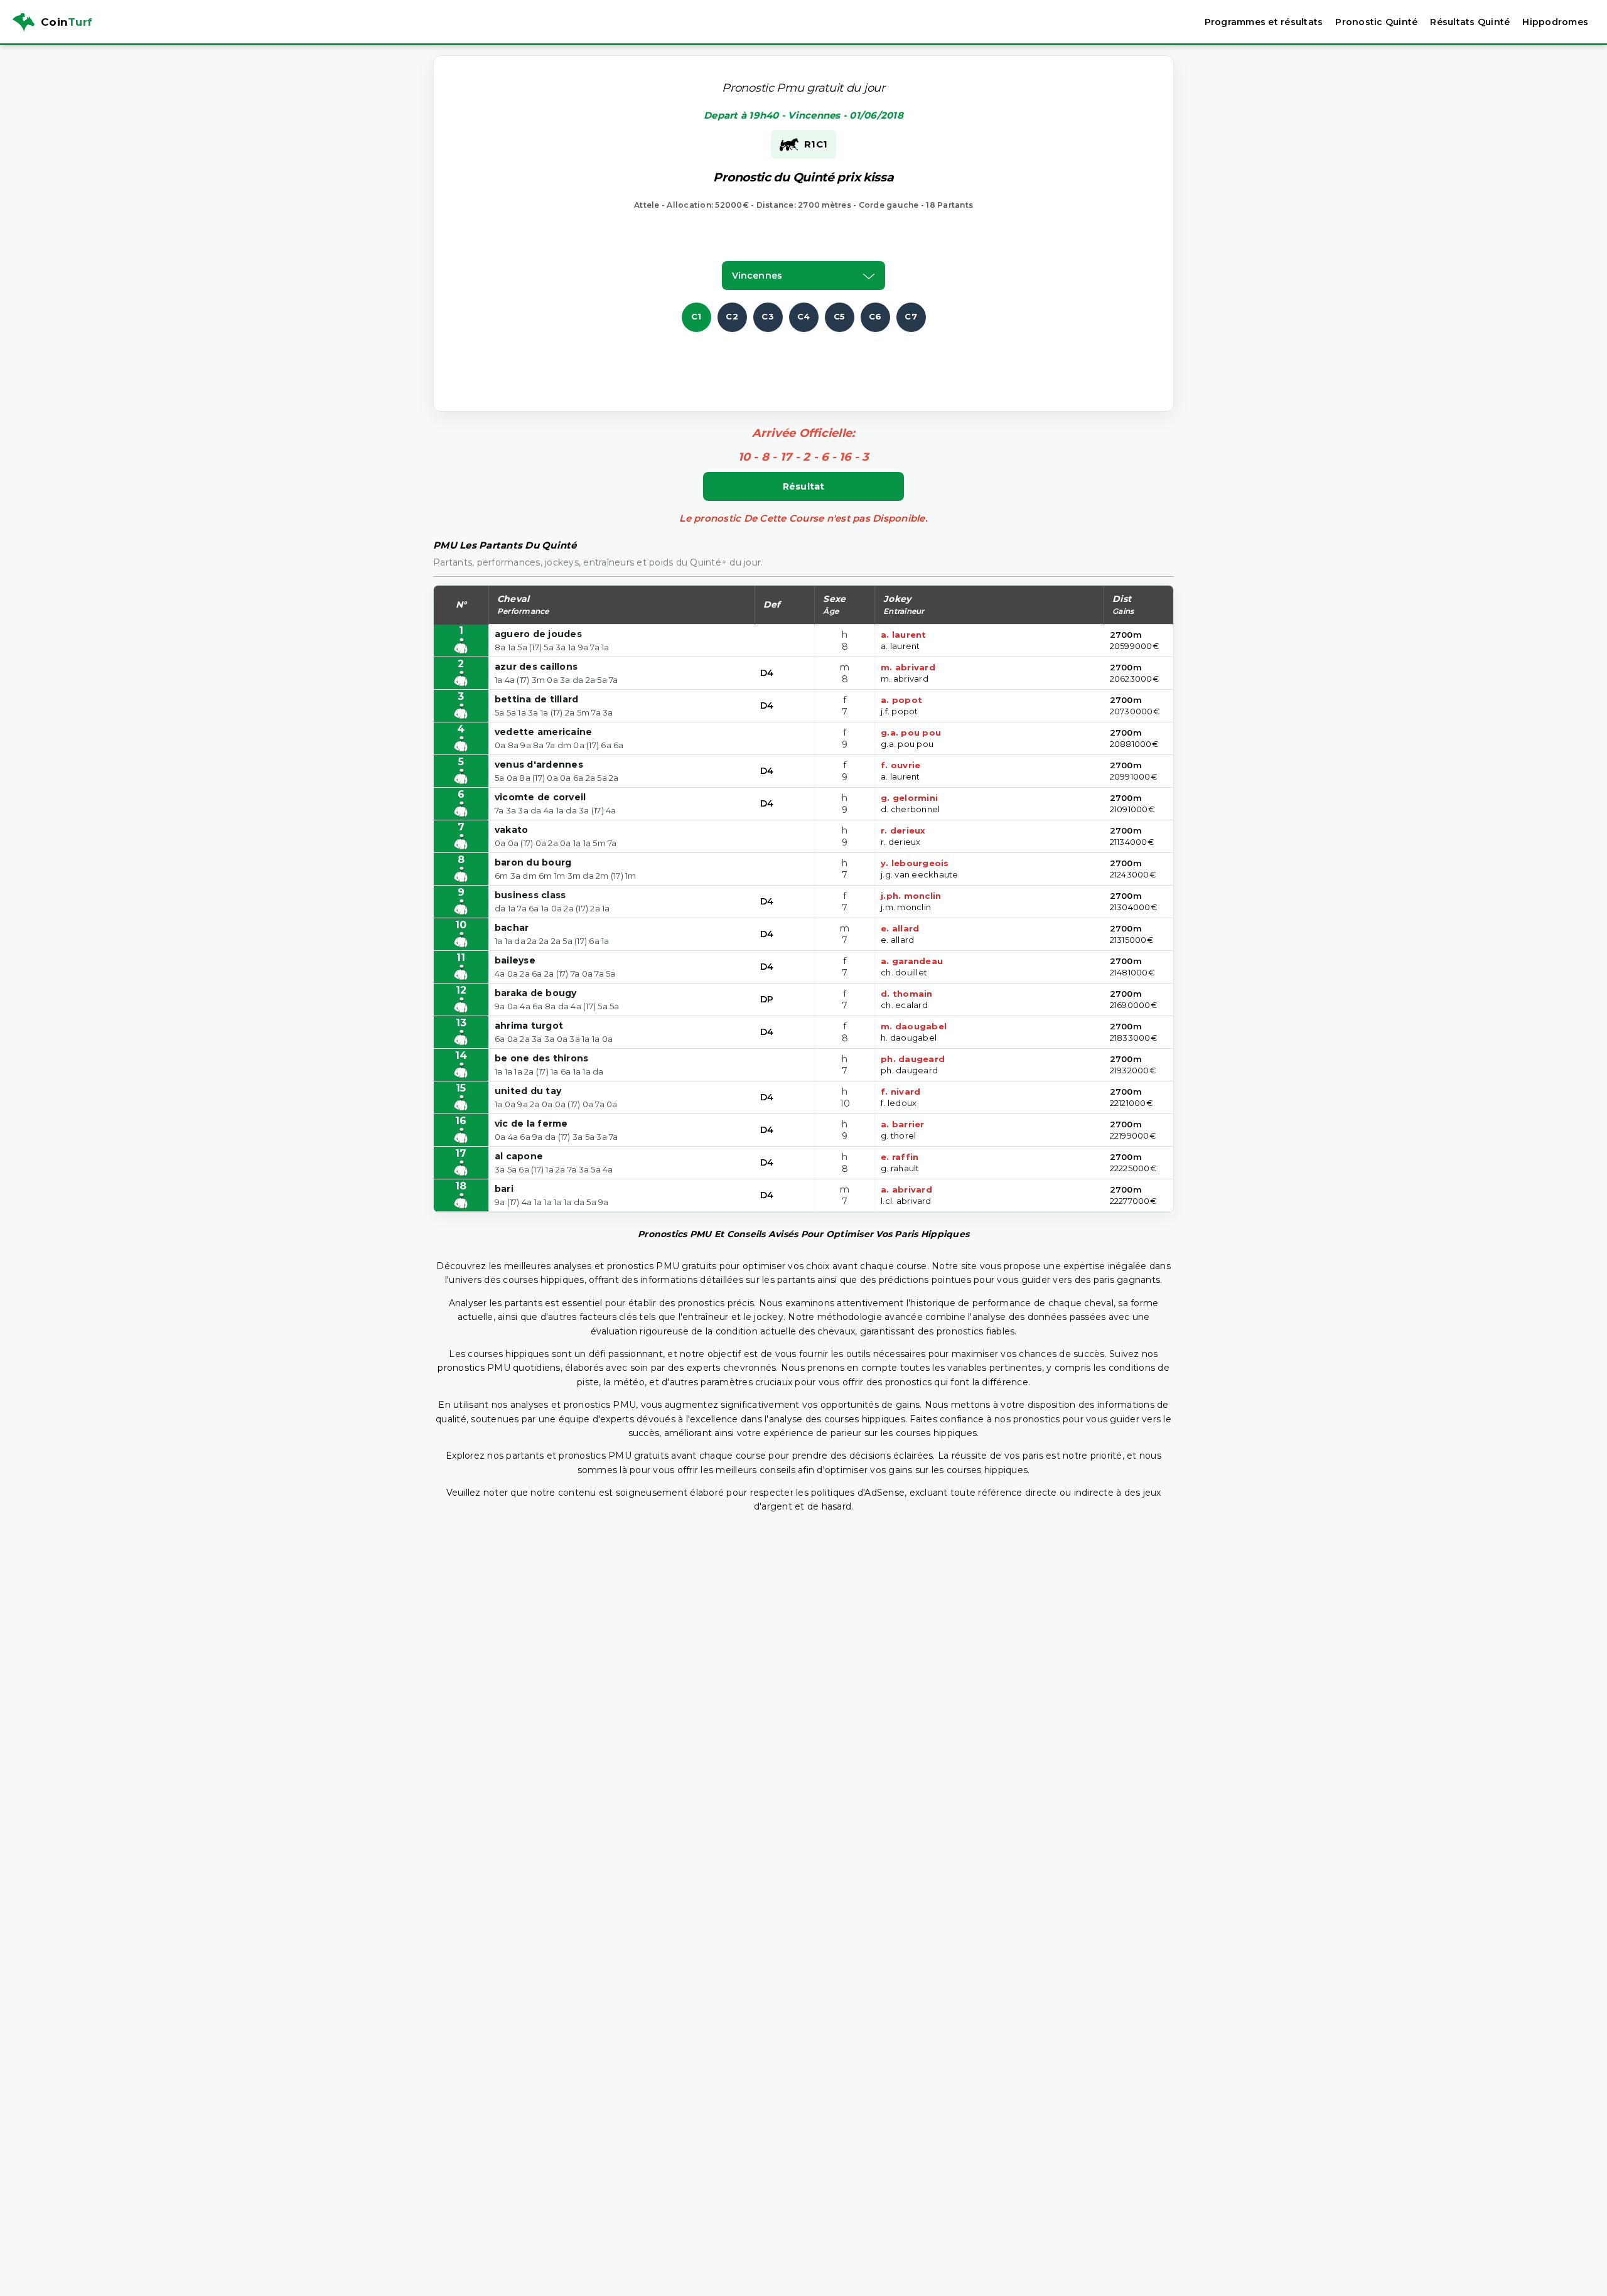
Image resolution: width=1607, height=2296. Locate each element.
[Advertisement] (803, 360)
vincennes (757, 276)
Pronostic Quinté (1376, 22)
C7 (911, 316)
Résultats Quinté (1470, 22)
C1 (696, 316)
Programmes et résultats (1264, 22)
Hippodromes (1555, 22)
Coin (67, 22)
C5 (840, 316)
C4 (804, 316)
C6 (875, 316)
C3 (768, 316)
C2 (732, 316)
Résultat (804, 486)
